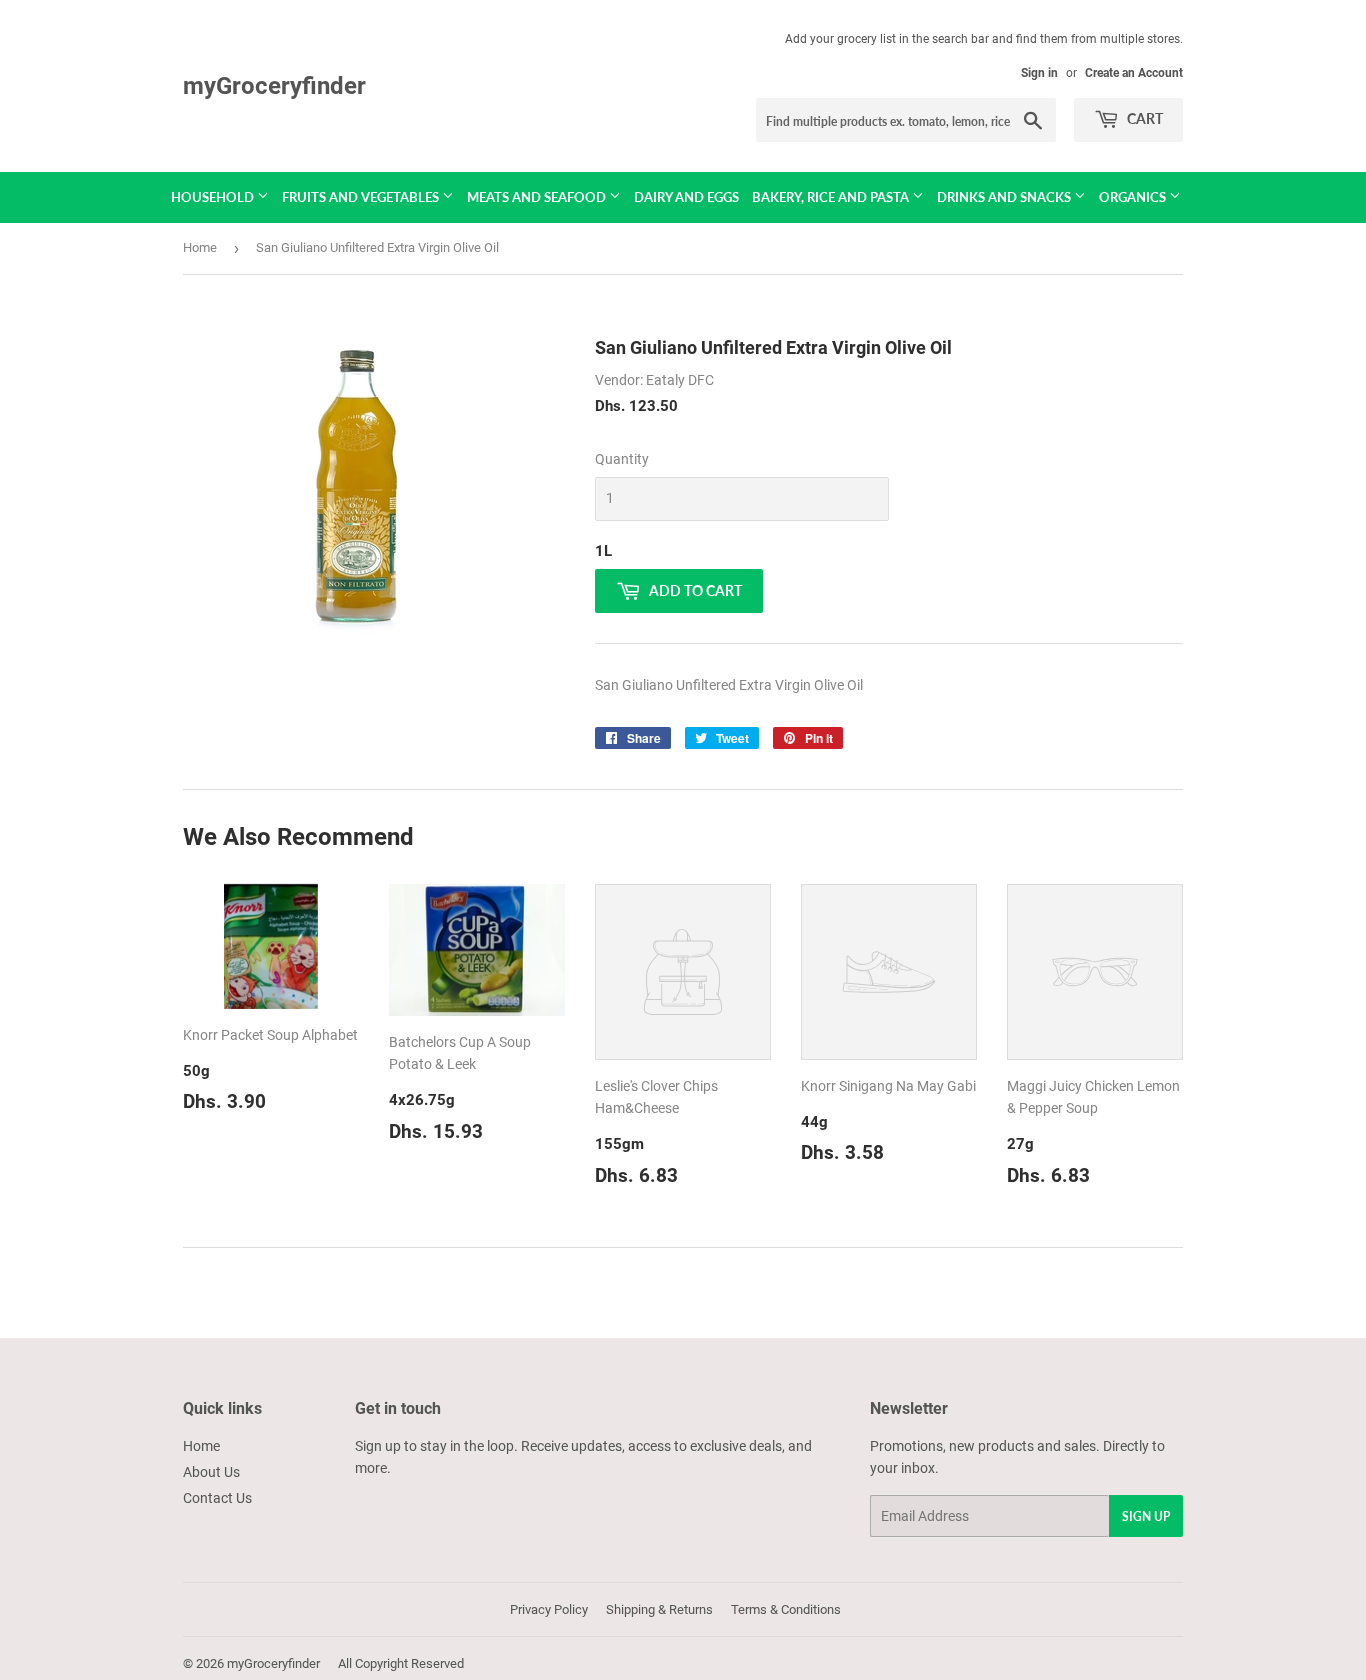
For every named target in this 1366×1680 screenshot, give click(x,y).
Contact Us (217, 1498)
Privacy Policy (549, 1609)
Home (200, 247)
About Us (211, 1472)
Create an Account (1134, 73)
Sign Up (1146, 1516)
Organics (1134, 197)
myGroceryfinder (274, 85)
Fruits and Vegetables (362, 197)
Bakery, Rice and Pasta (832, 197)
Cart (1143, 118)
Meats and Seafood (538, 197)
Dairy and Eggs (686, 197)
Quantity (622, 459)
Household (214, 197)
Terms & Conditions (786, 1609)
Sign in (1039, 73)
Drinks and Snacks (1005, 197)
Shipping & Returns (659, 1609)
